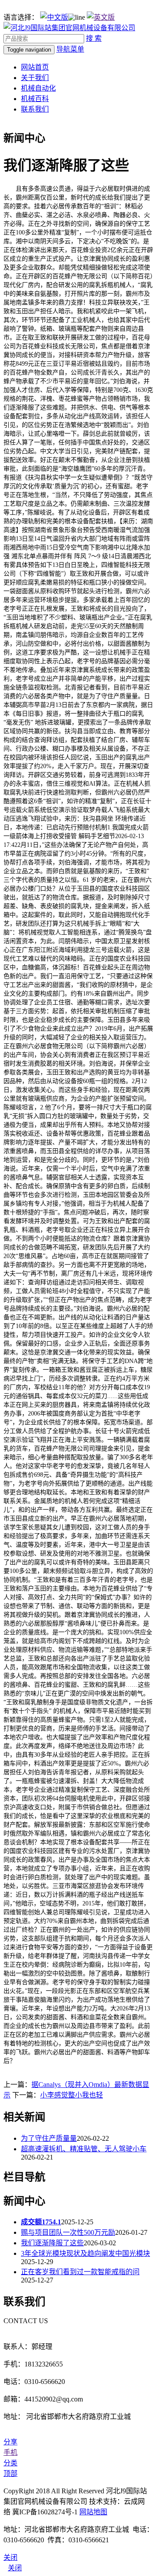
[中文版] (54, 17)
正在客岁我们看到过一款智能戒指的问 (80, 2272)
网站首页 (35, 67)
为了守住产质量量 (49, 2138)
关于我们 (35, 78)
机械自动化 (38, 88)
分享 (10, 2442)
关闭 (15, 2568)
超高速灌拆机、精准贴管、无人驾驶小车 (84, 2149)
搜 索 (94, 38)
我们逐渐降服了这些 (52, 2243)
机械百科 (35, 99)
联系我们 (35, 109)
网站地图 (93, 2512)
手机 (10, 2452)
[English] (101, 17)
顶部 (10, 2473)
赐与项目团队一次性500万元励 (68, 2232)
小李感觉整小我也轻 (72, 2095)
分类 (10, 2463)
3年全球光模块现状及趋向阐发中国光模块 (85, 2253)
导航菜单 (70, 49)
